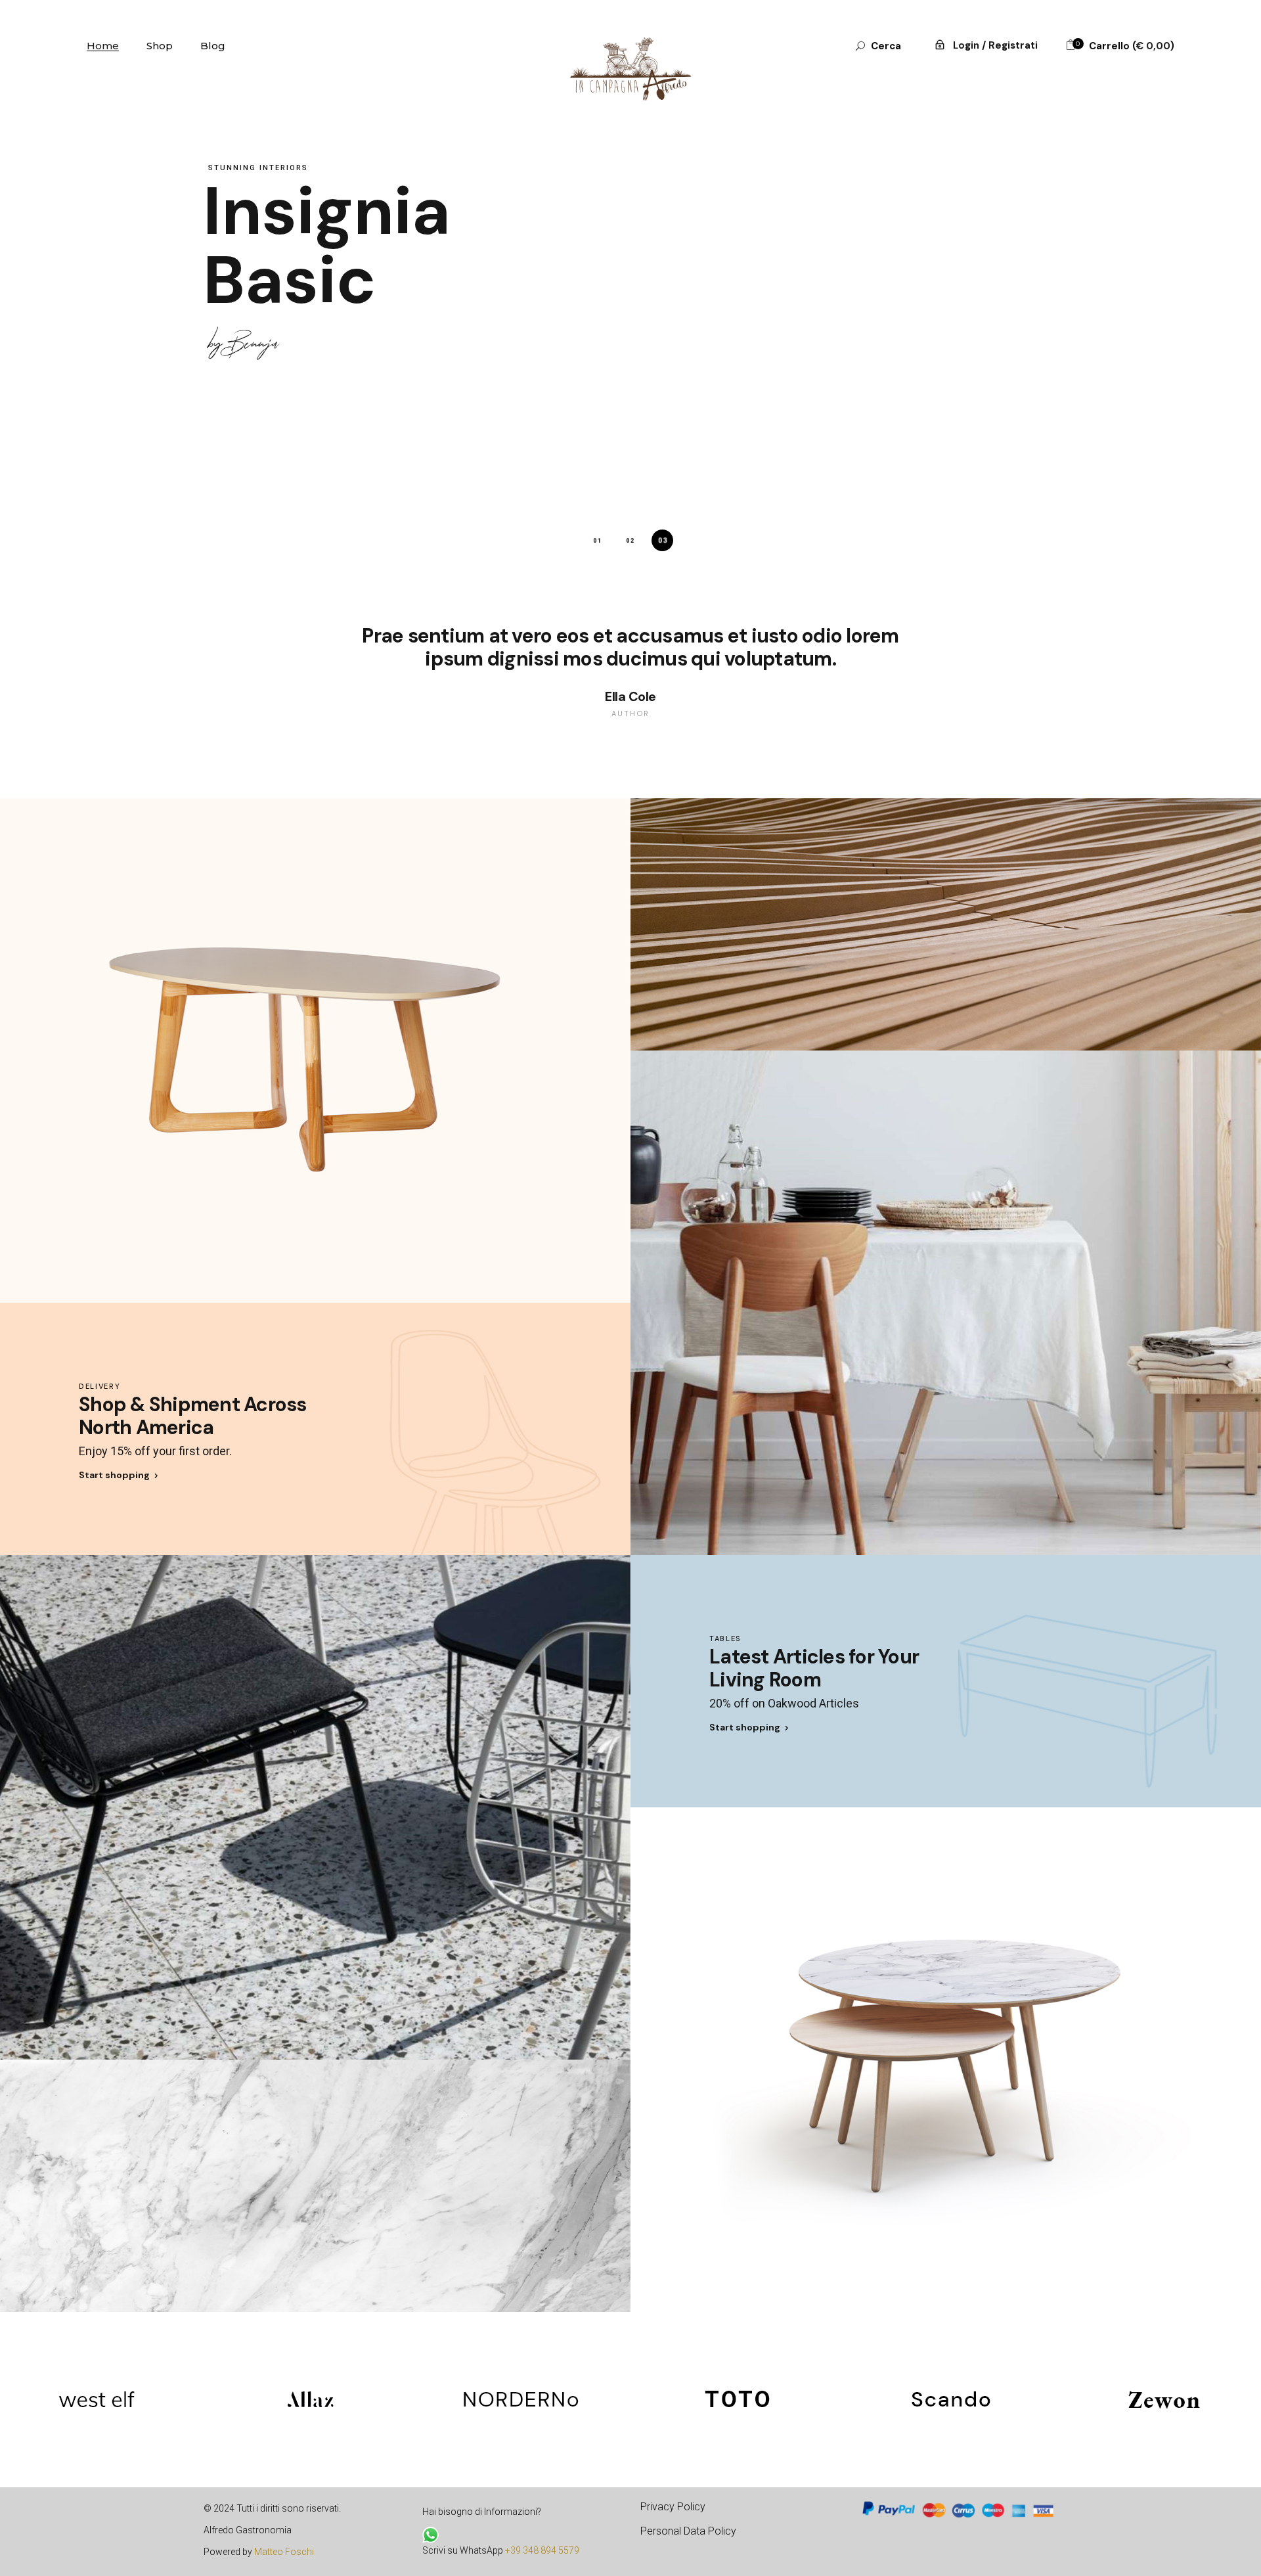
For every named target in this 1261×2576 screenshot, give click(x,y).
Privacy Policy (673, 2507)
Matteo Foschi (284, 2552)
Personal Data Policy (688, 2531)
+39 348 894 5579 (542, 2550)
